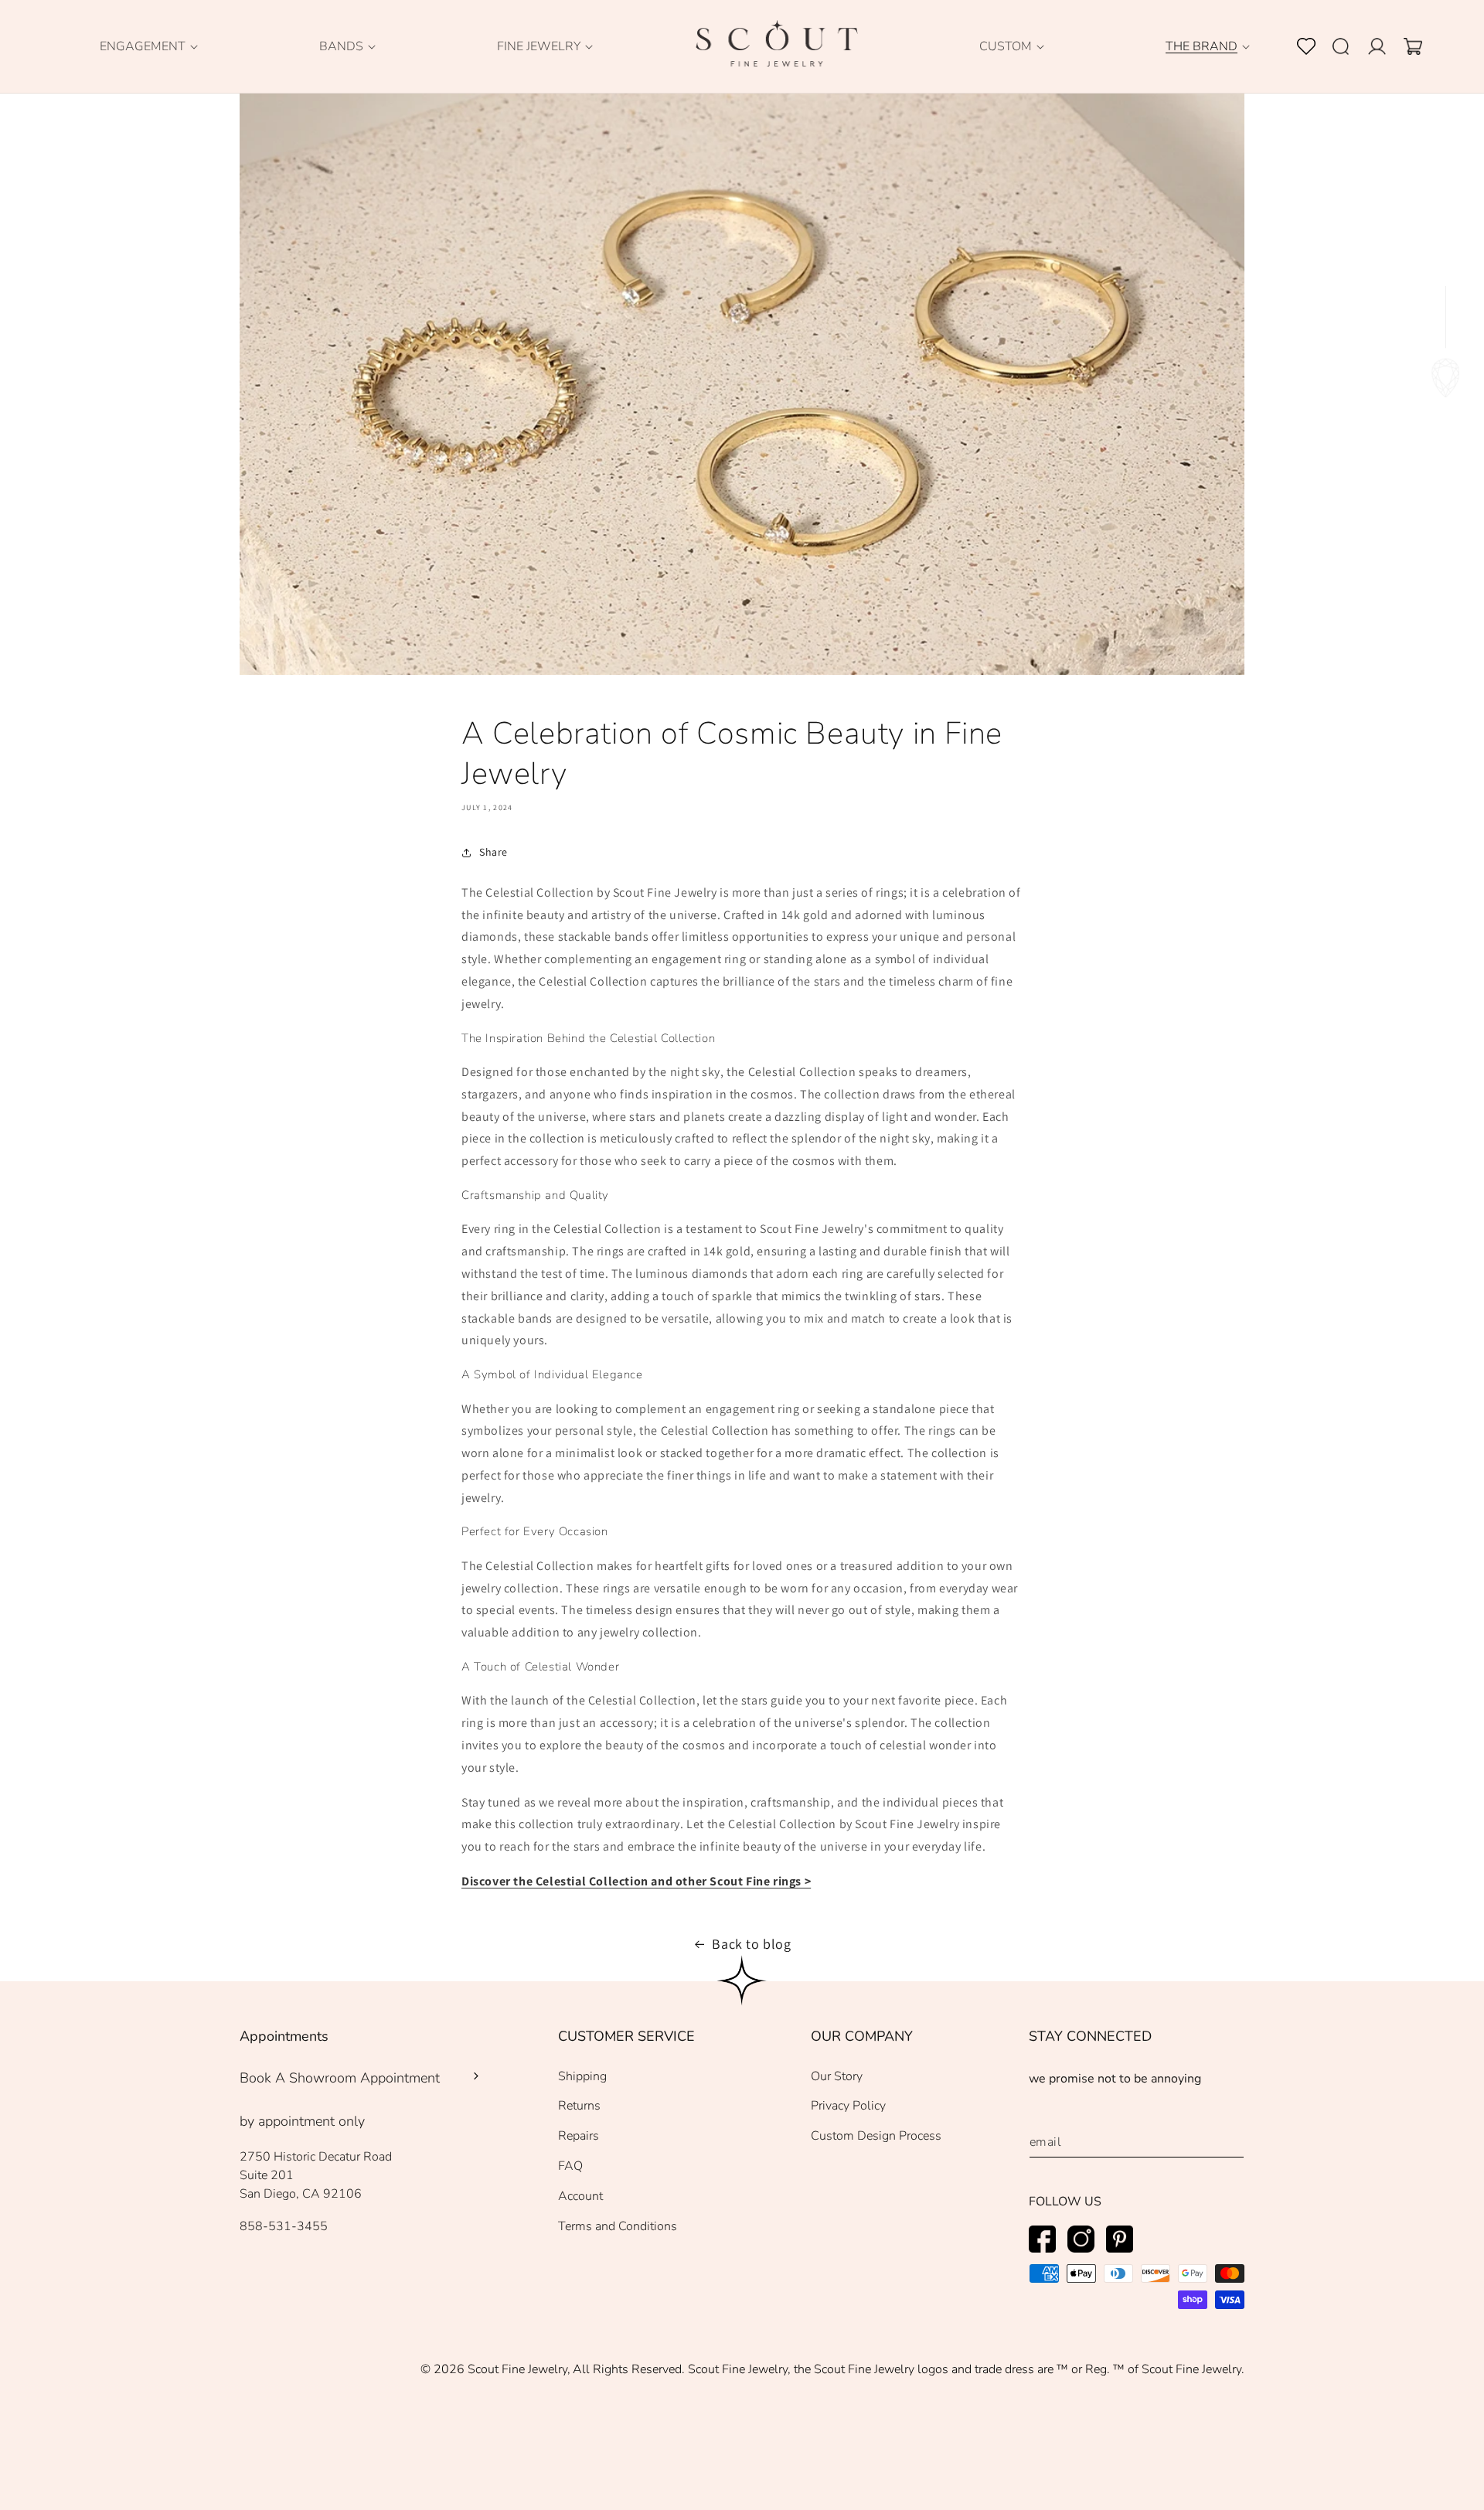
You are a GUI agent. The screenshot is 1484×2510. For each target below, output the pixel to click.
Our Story (837, 2076)
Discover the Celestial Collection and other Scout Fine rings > (636, 1881)
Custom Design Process (876, 2136)
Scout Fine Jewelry (517, 2369)
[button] (143, 47)
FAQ (570, 2166)
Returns (579, 2106)
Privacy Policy (848, 2106)
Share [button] (494, 852)
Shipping (582, 2076)
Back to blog (751, 1944)
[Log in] (1386, 46)
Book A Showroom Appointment (340, 2078)
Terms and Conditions (618, 2226)
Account (580, 2196)
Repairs (579, 2136)
